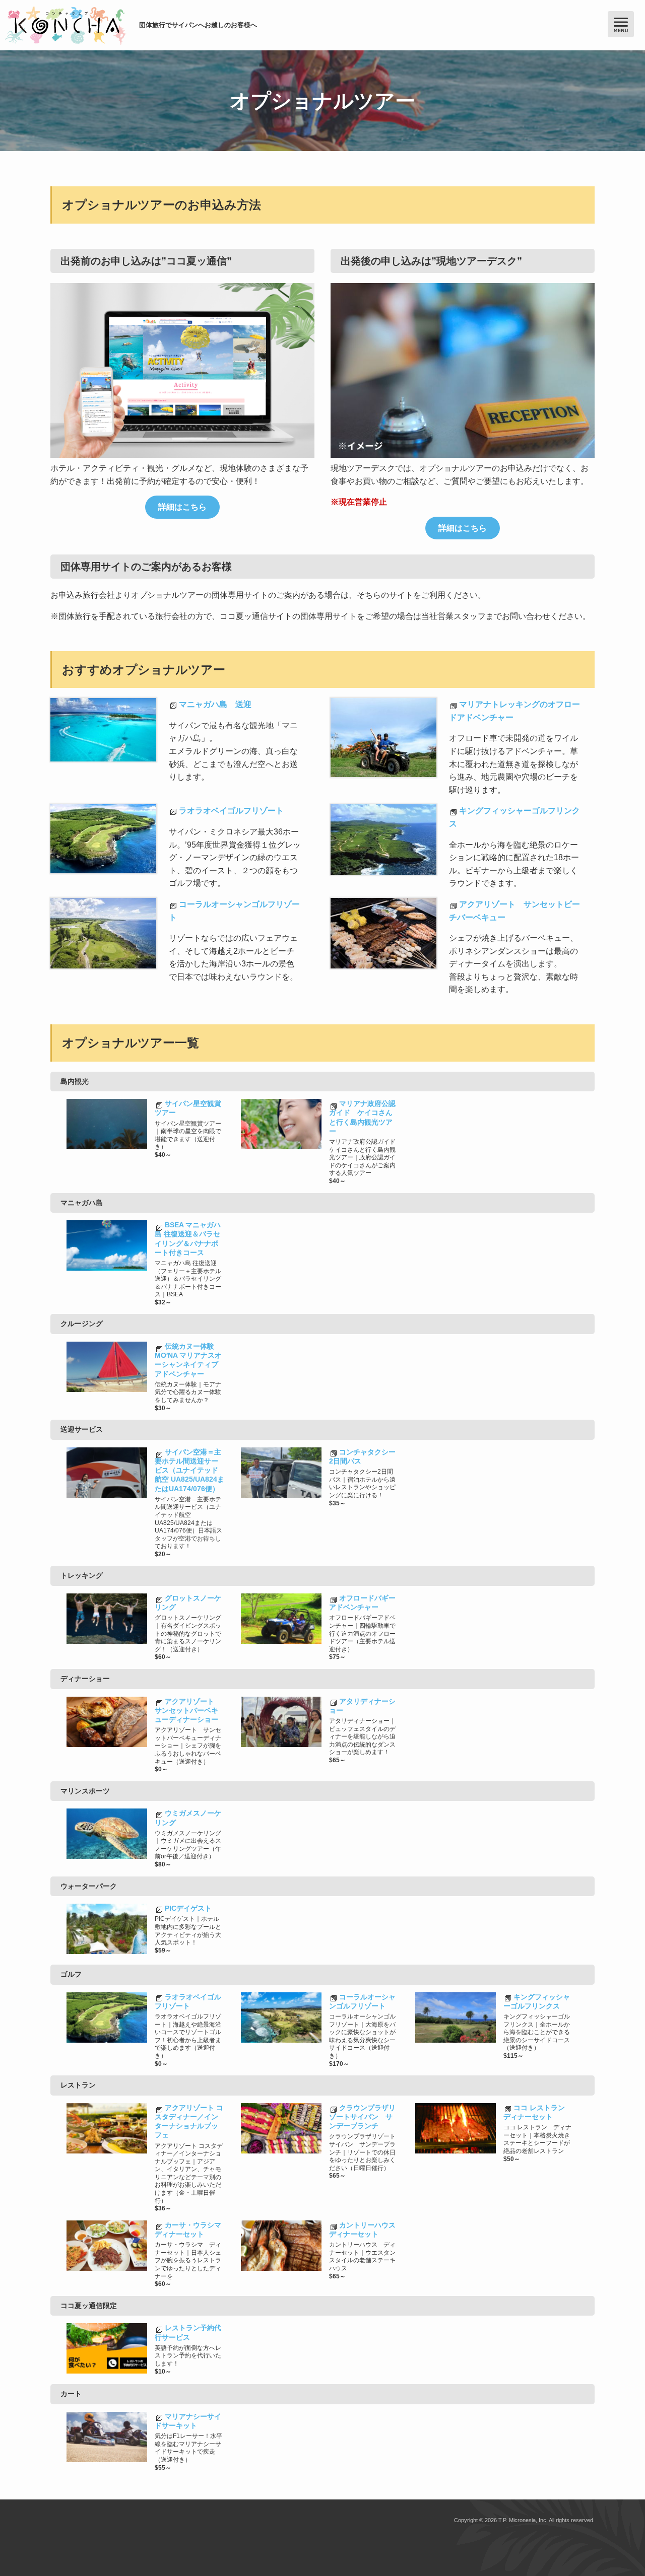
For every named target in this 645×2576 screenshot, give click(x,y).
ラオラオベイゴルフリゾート (231, 811)
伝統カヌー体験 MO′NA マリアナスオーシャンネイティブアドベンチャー (188, 1360)
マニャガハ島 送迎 (215, 704)
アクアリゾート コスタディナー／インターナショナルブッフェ (189, 2121)
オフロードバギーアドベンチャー (362, 1603)
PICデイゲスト (188, 1908)
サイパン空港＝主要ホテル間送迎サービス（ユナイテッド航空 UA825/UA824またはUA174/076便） (189, 1470)
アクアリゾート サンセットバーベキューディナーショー (188, 1710)
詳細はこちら (182, 507)
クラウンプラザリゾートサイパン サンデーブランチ (362, 2117)
